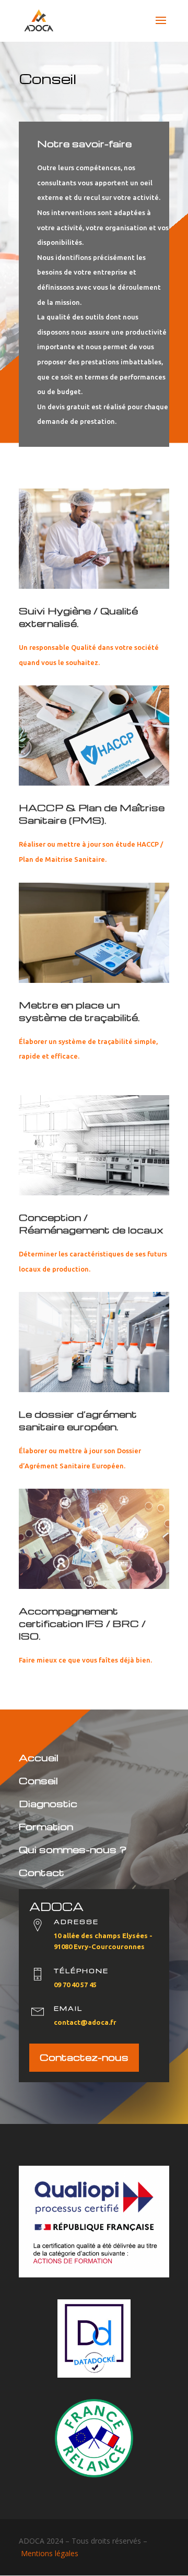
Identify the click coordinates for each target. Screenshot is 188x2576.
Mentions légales (50, 2553)
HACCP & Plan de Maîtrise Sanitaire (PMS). (92, 814)
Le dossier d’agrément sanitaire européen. (78, 1420)
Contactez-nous (84, 2057)
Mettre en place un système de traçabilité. (79, 1011)
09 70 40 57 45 (75, 1985)
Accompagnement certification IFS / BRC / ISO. (82, 1623)
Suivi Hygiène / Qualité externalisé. (78, 617)
